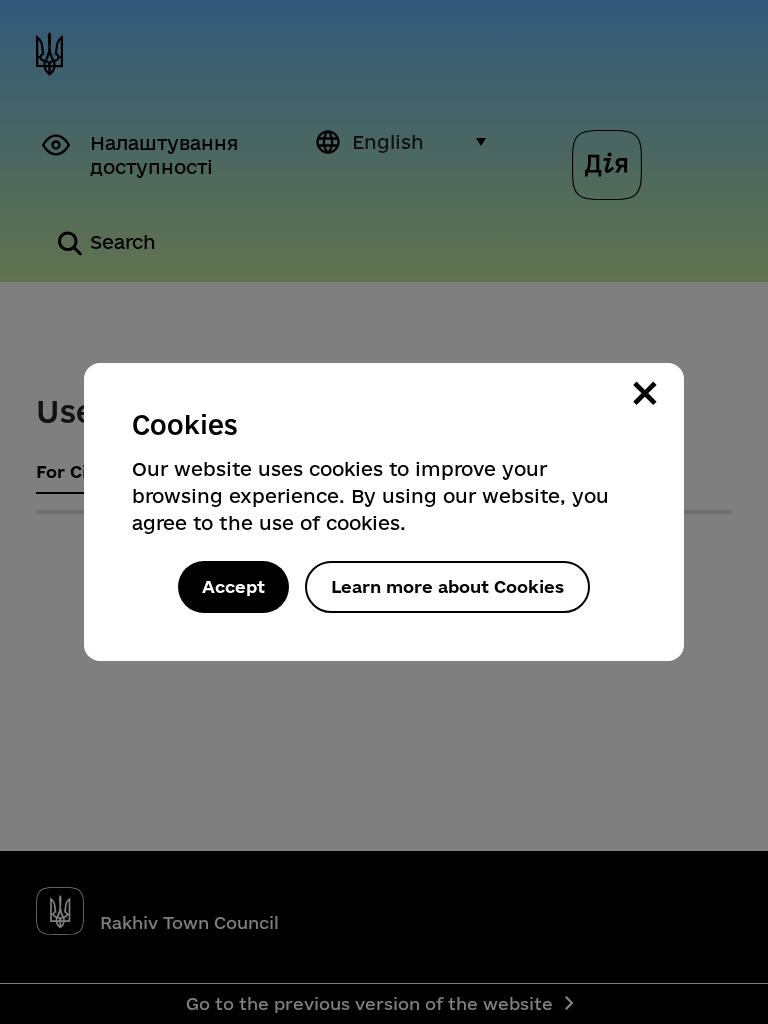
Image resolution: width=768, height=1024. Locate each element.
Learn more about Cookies (447, 586)
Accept (233, 586)
